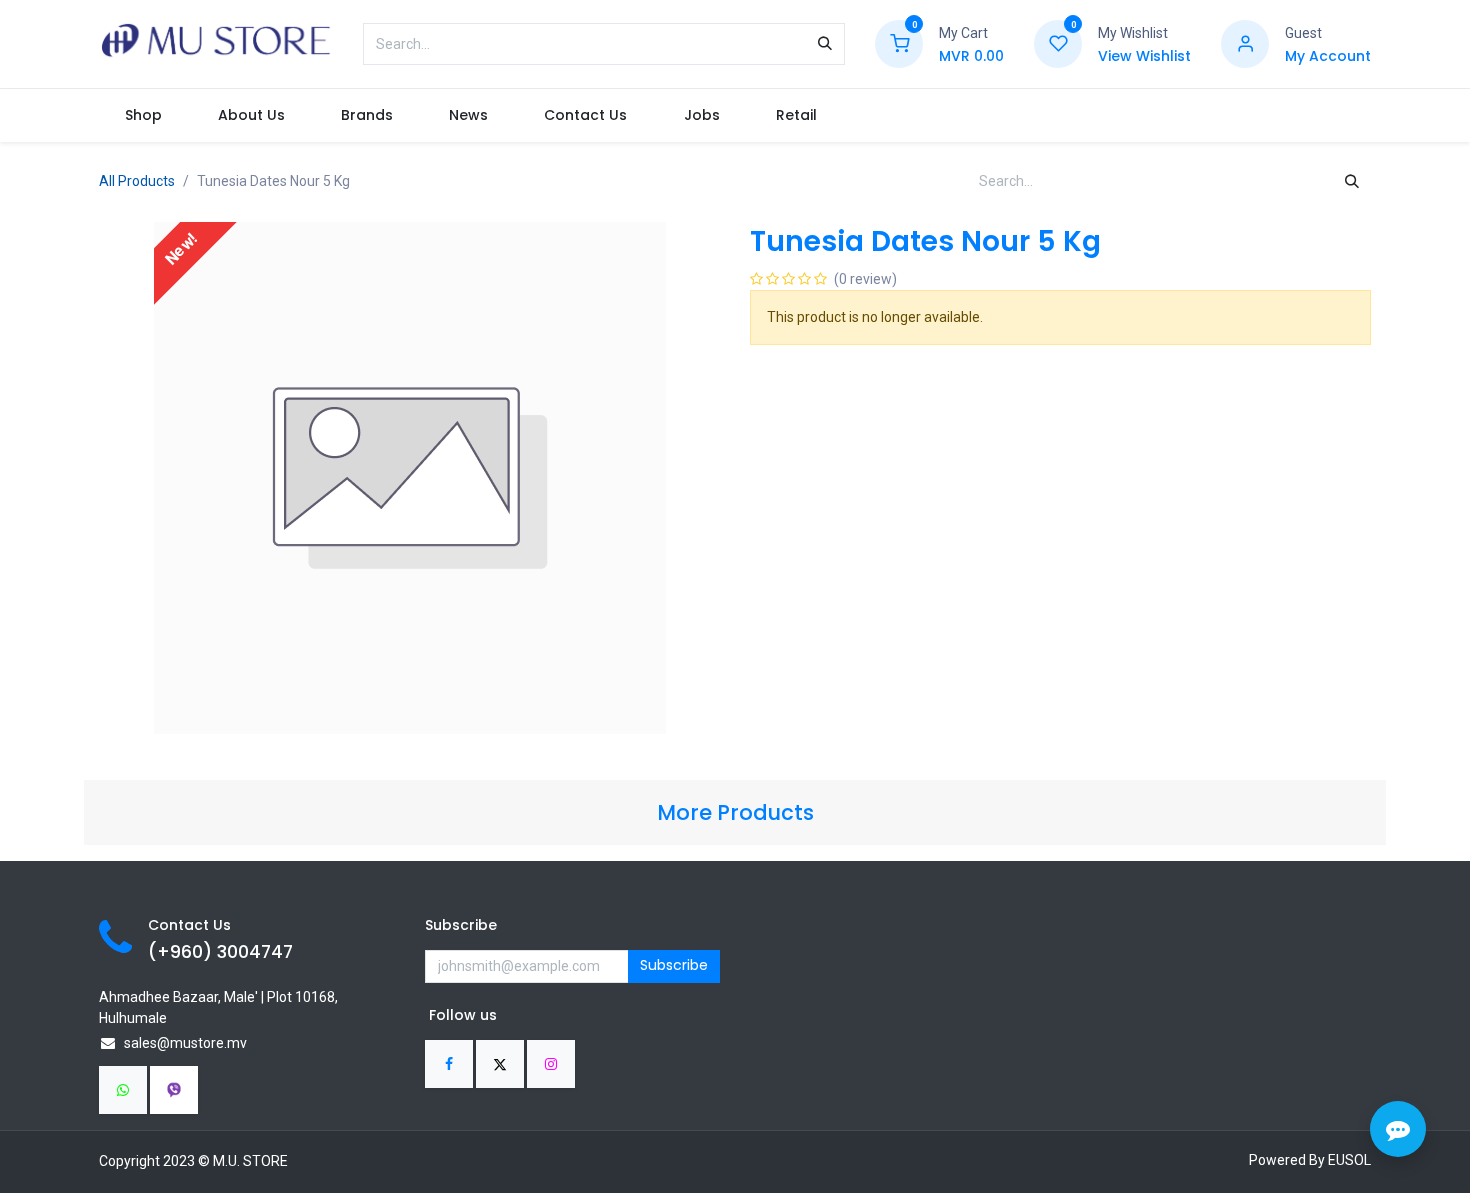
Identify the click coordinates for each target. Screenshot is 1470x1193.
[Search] (825, 44)
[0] (899, 43)
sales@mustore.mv (185, 1043)
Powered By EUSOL (1310, 1160)
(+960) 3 (187, 952)
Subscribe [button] (674, 965)
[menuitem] (143, 115)
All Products (137, 181)
